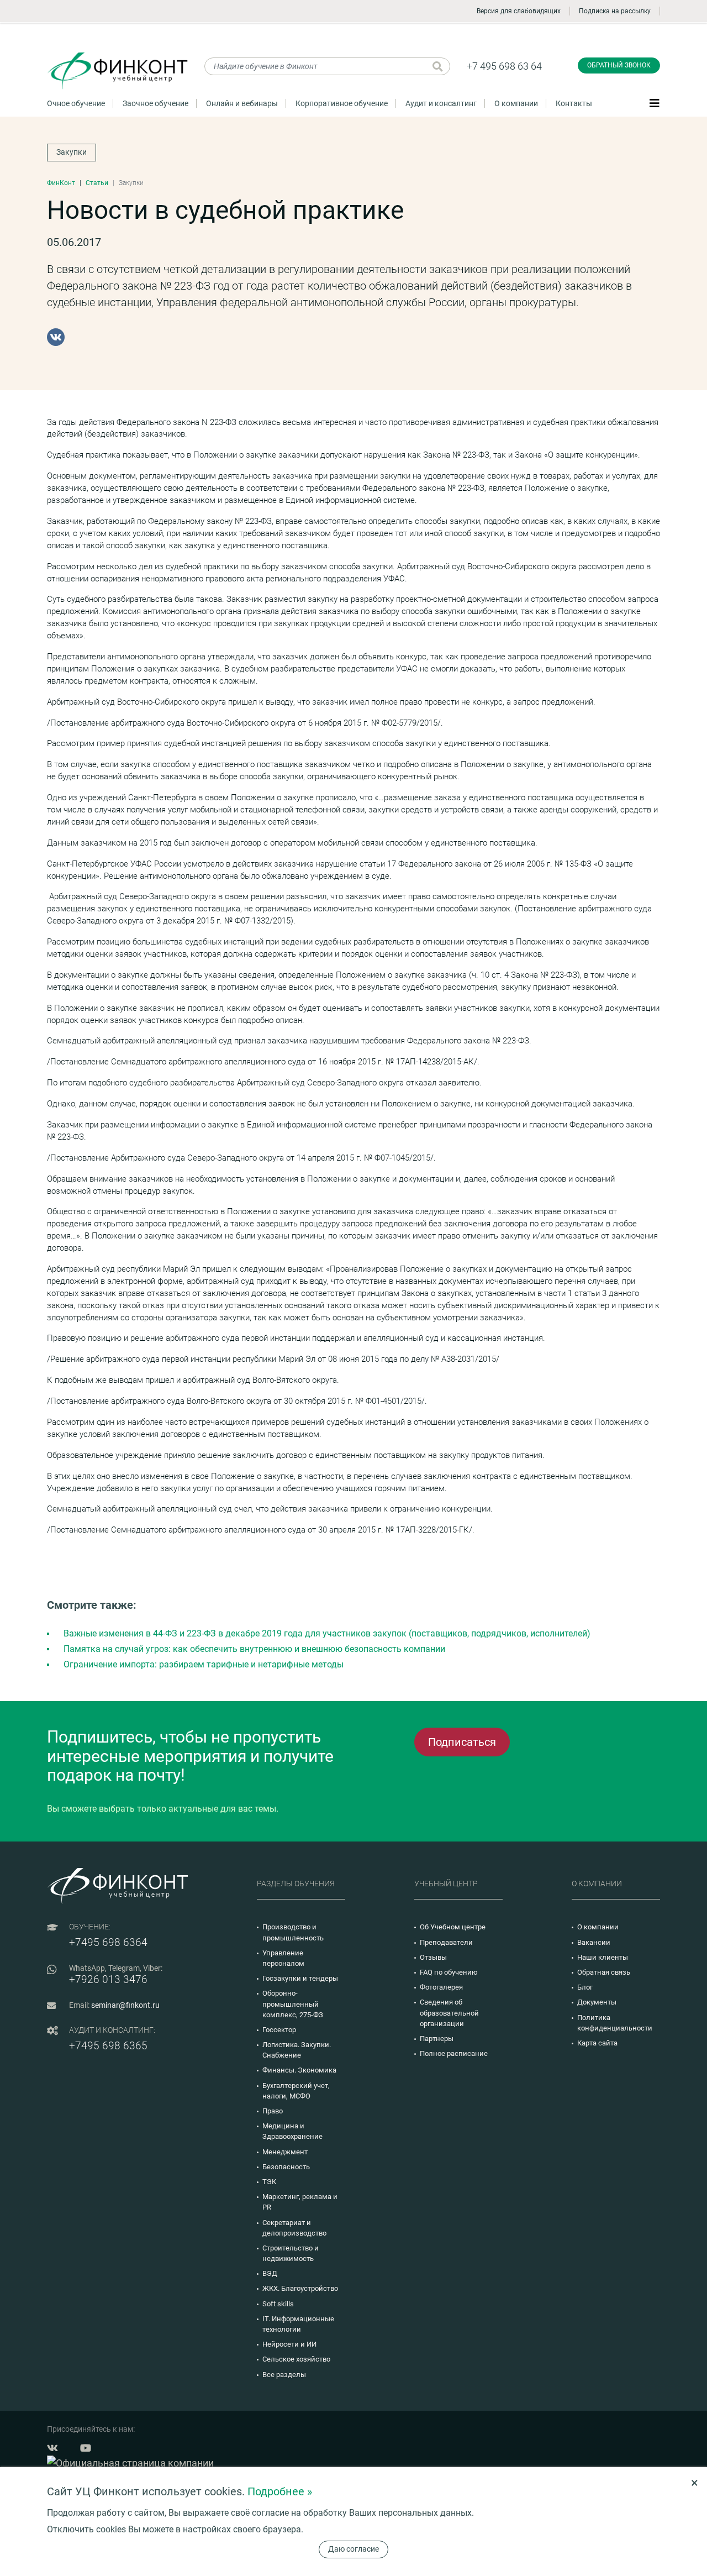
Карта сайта (597, 2043)
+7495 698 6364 (108, 1942)
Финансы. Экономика (299, 2070)
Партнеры (437, 2039)
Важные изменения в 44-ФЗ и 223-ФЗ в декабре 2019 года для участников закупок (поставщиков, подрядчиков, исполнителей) (327, 1633)
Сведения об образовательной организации (449, 2013)
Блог (585, 1987)
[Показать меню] (655, 103)
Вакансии (594, 1942)
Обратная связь (604, 1972)
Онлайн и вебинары (242, 103)
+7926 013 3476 (108, 1979)
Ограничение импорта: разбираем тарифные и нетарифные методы (204, 1664)
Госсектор (279, 2030)
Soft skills (278, 2304)
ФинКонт (61, 183)
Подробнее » (280, 2491)
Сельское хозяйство (296, 2359)
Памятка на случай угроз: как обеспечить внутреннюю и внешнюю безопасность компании (254, 1649)
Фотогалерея (441, 1987)
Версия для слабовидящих (519, 11)
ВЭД (270, 2273)
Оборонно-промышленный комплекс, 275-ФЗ (293, 2004)
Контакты (574, 103)
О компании (516, 103)
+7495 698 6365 (108, 2046)
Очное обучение (76, 103)
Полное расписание (454, 2053)
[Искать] (438, 66)
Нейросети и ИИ (289, 2344)
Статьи (97, 183)
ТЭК (269, 2182)
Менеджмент (285, 2152)
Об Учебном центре (453, 1927)
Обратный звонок (619, 65)
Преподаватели (446, 1942)
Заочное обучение (155, 103)
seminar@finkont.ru (125, 2005)
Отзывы (433, 1957)
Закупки (72, 152)
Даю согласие (353, 2549)
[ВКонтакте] (56, 337)
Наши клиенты (603, 1957)
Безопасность (286, 2167)
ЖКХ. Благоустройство (300, 2288)
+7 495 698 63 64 (504, 66)
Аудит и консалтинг (441, 103)
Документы (597, 2002)
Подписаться (462, 1742)
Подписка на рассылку (615, 11)
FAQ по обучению (449, 1972)
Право (273, 2111)
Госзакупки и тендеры (300, 1978)
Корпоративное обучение (342, 103)
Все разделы (284, 2375)
